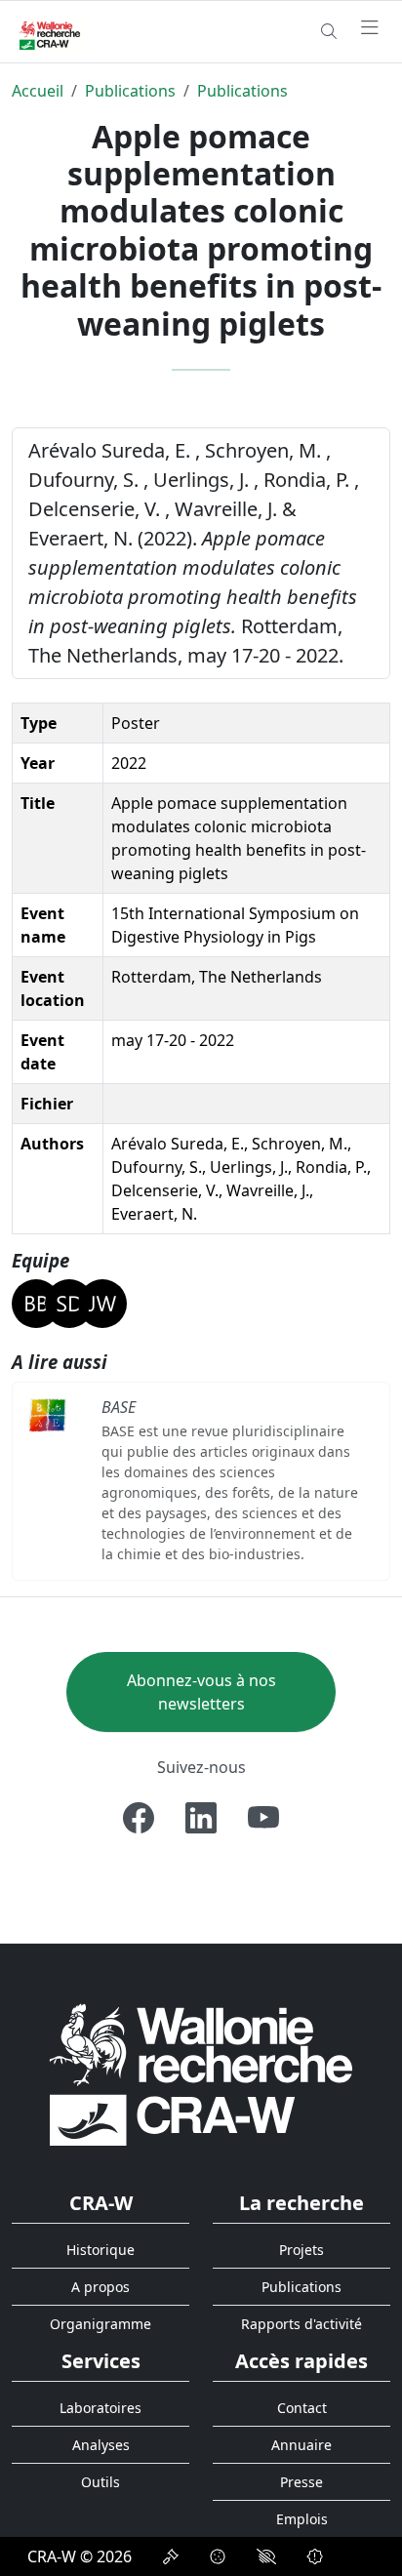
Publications (130, 91)
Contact (302, 2408)
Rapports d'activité (301, 2324)
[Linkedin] (201, 1818)
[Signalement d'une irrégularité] (315, 2556)
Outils (100, 2482)
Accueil (38, 91)
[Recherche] (329, 31)
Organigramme (100, 2324)
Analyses (101, 2445)
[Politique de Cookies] (218, 2556)
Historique (100, 2250)
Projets (301, 2250)
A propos (100, 2287)
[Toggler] (370, 28)
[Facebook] (139, 1818)
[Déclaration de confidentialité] (171, 2556)
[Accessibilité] (266, 2556)
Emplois (302, 2519)
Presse (301, 2482)
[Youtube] (263, 1818)
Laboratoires (100, 2408)
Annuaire (301, 2445)
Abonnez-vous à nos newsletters (201, 1692)
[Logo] (201, 2074)
